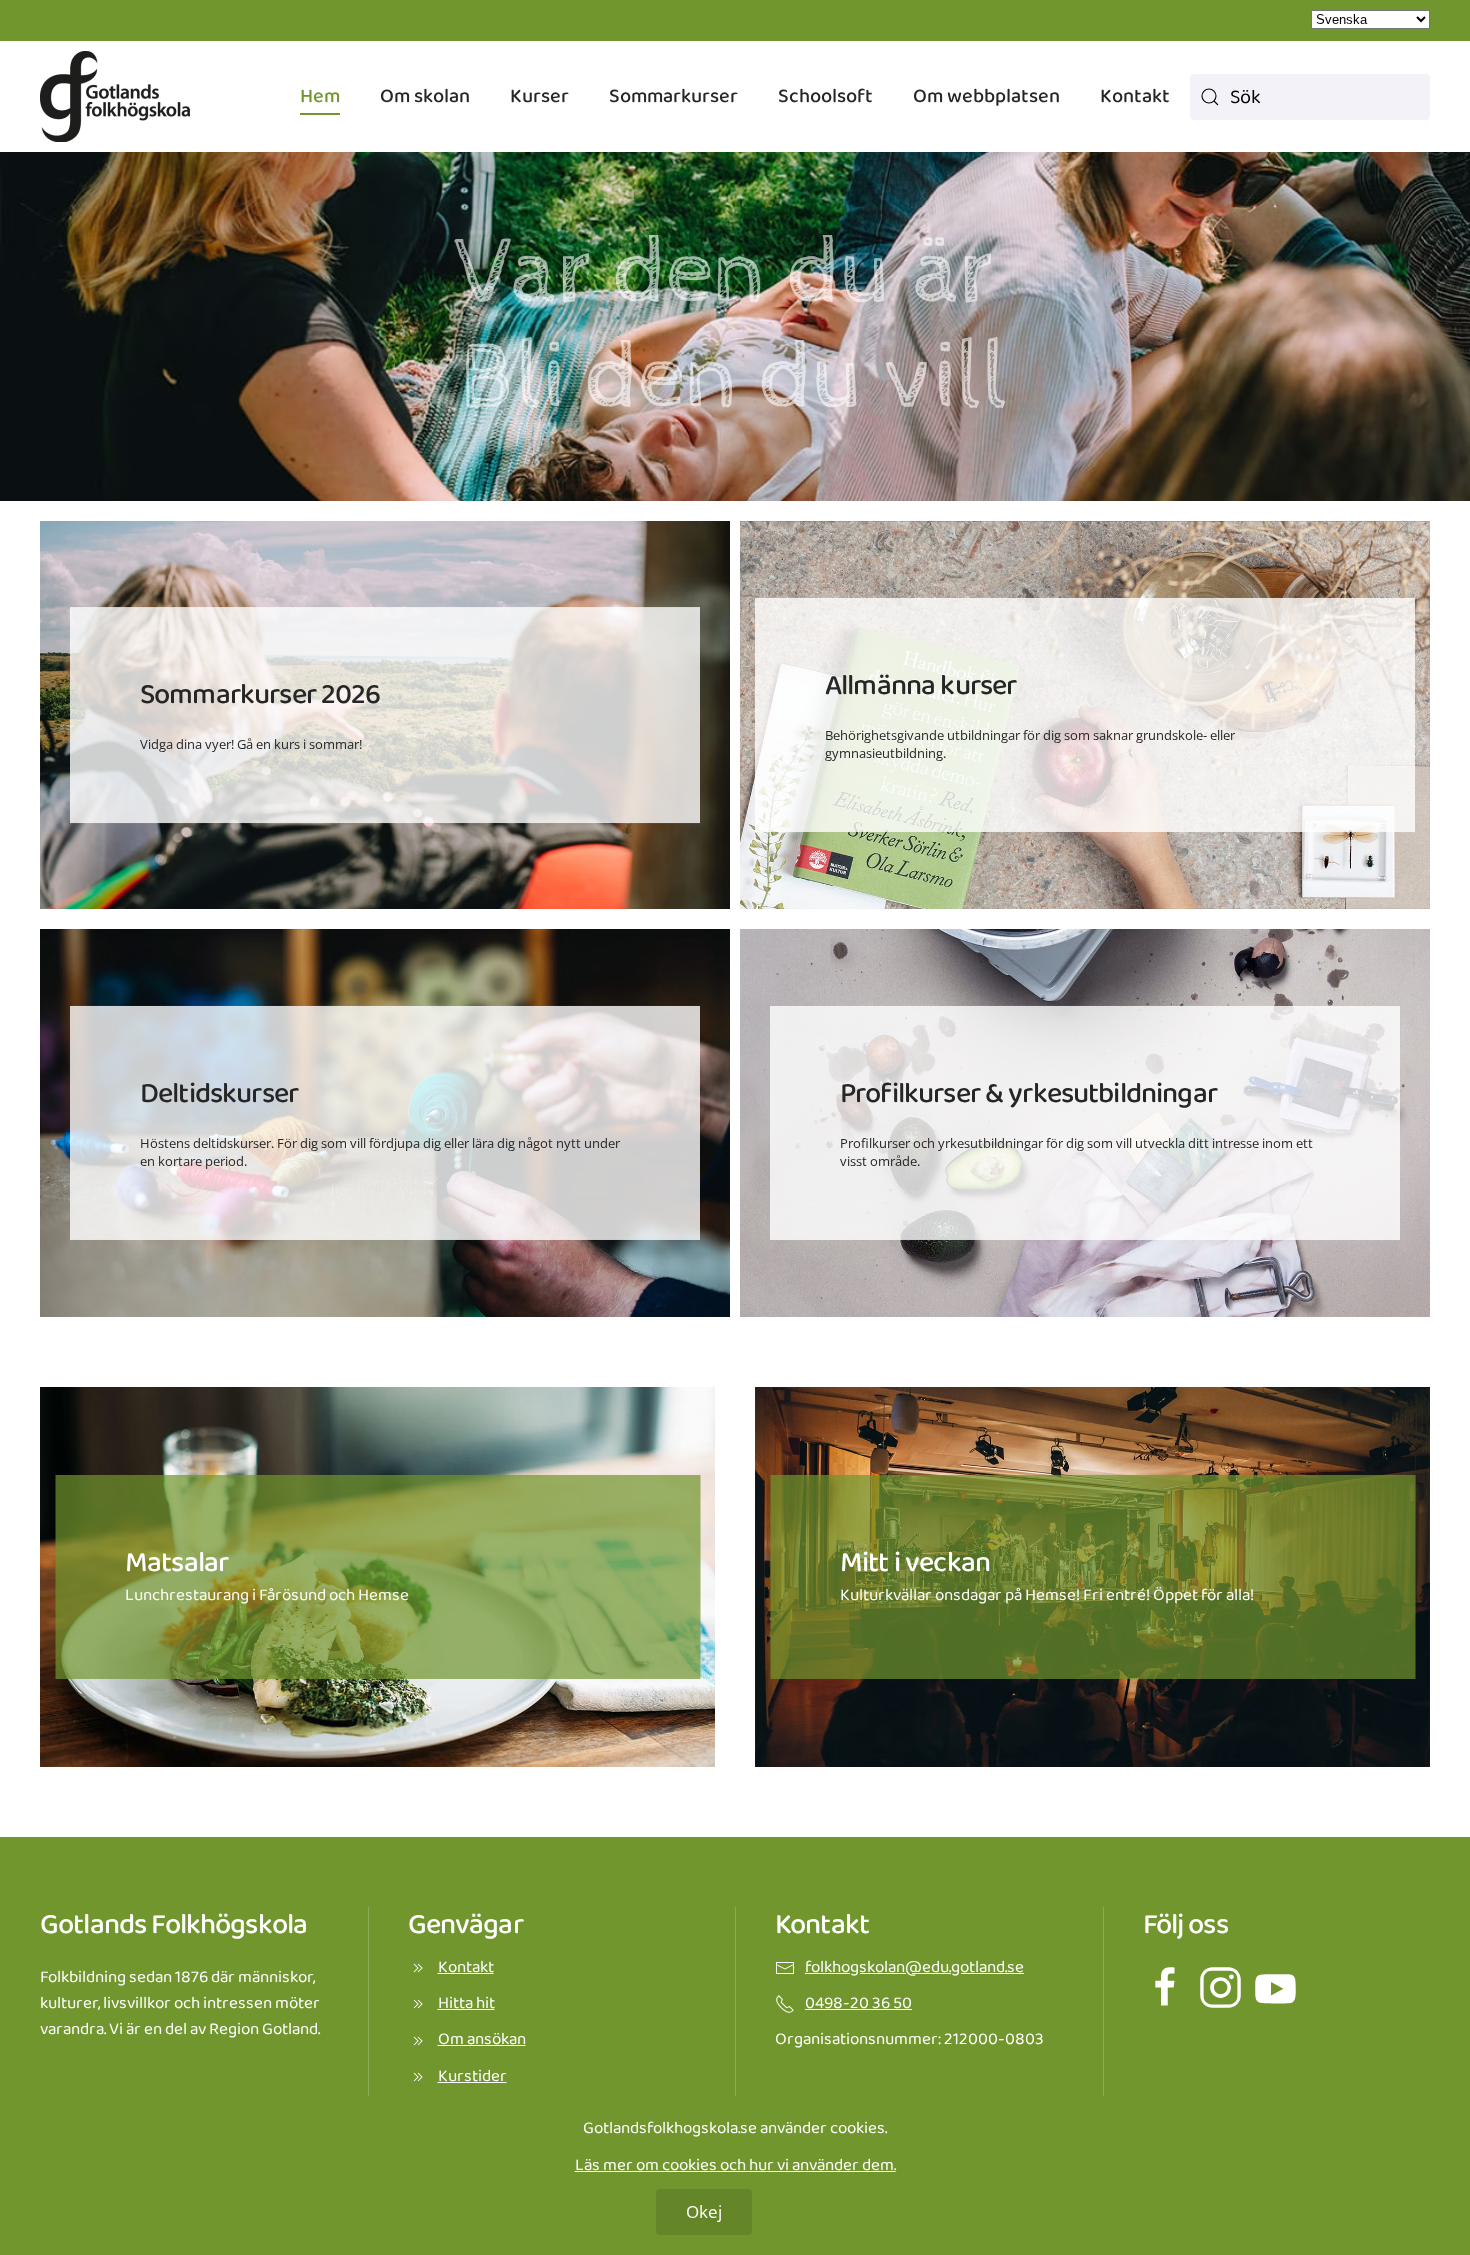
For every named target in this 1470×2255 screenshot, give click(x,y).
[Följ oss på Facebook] (1165, 1986)
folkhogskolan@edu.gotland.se (914, 1967)
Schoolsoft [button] (825, 96)
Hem (320, 96)
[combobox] (1310, 97)
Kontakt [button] (1135, 96)
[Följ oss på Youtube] (1275, 1986)
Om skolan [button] (425, 96)
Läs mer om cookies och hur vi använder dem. (735, 2165)
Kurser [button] (539, 96)
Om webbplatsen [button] (986, 96)
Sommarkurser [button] (673, 96)
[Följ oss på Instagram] (1220, 1986)
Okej (704, 2211)
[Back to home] (115, 96)
